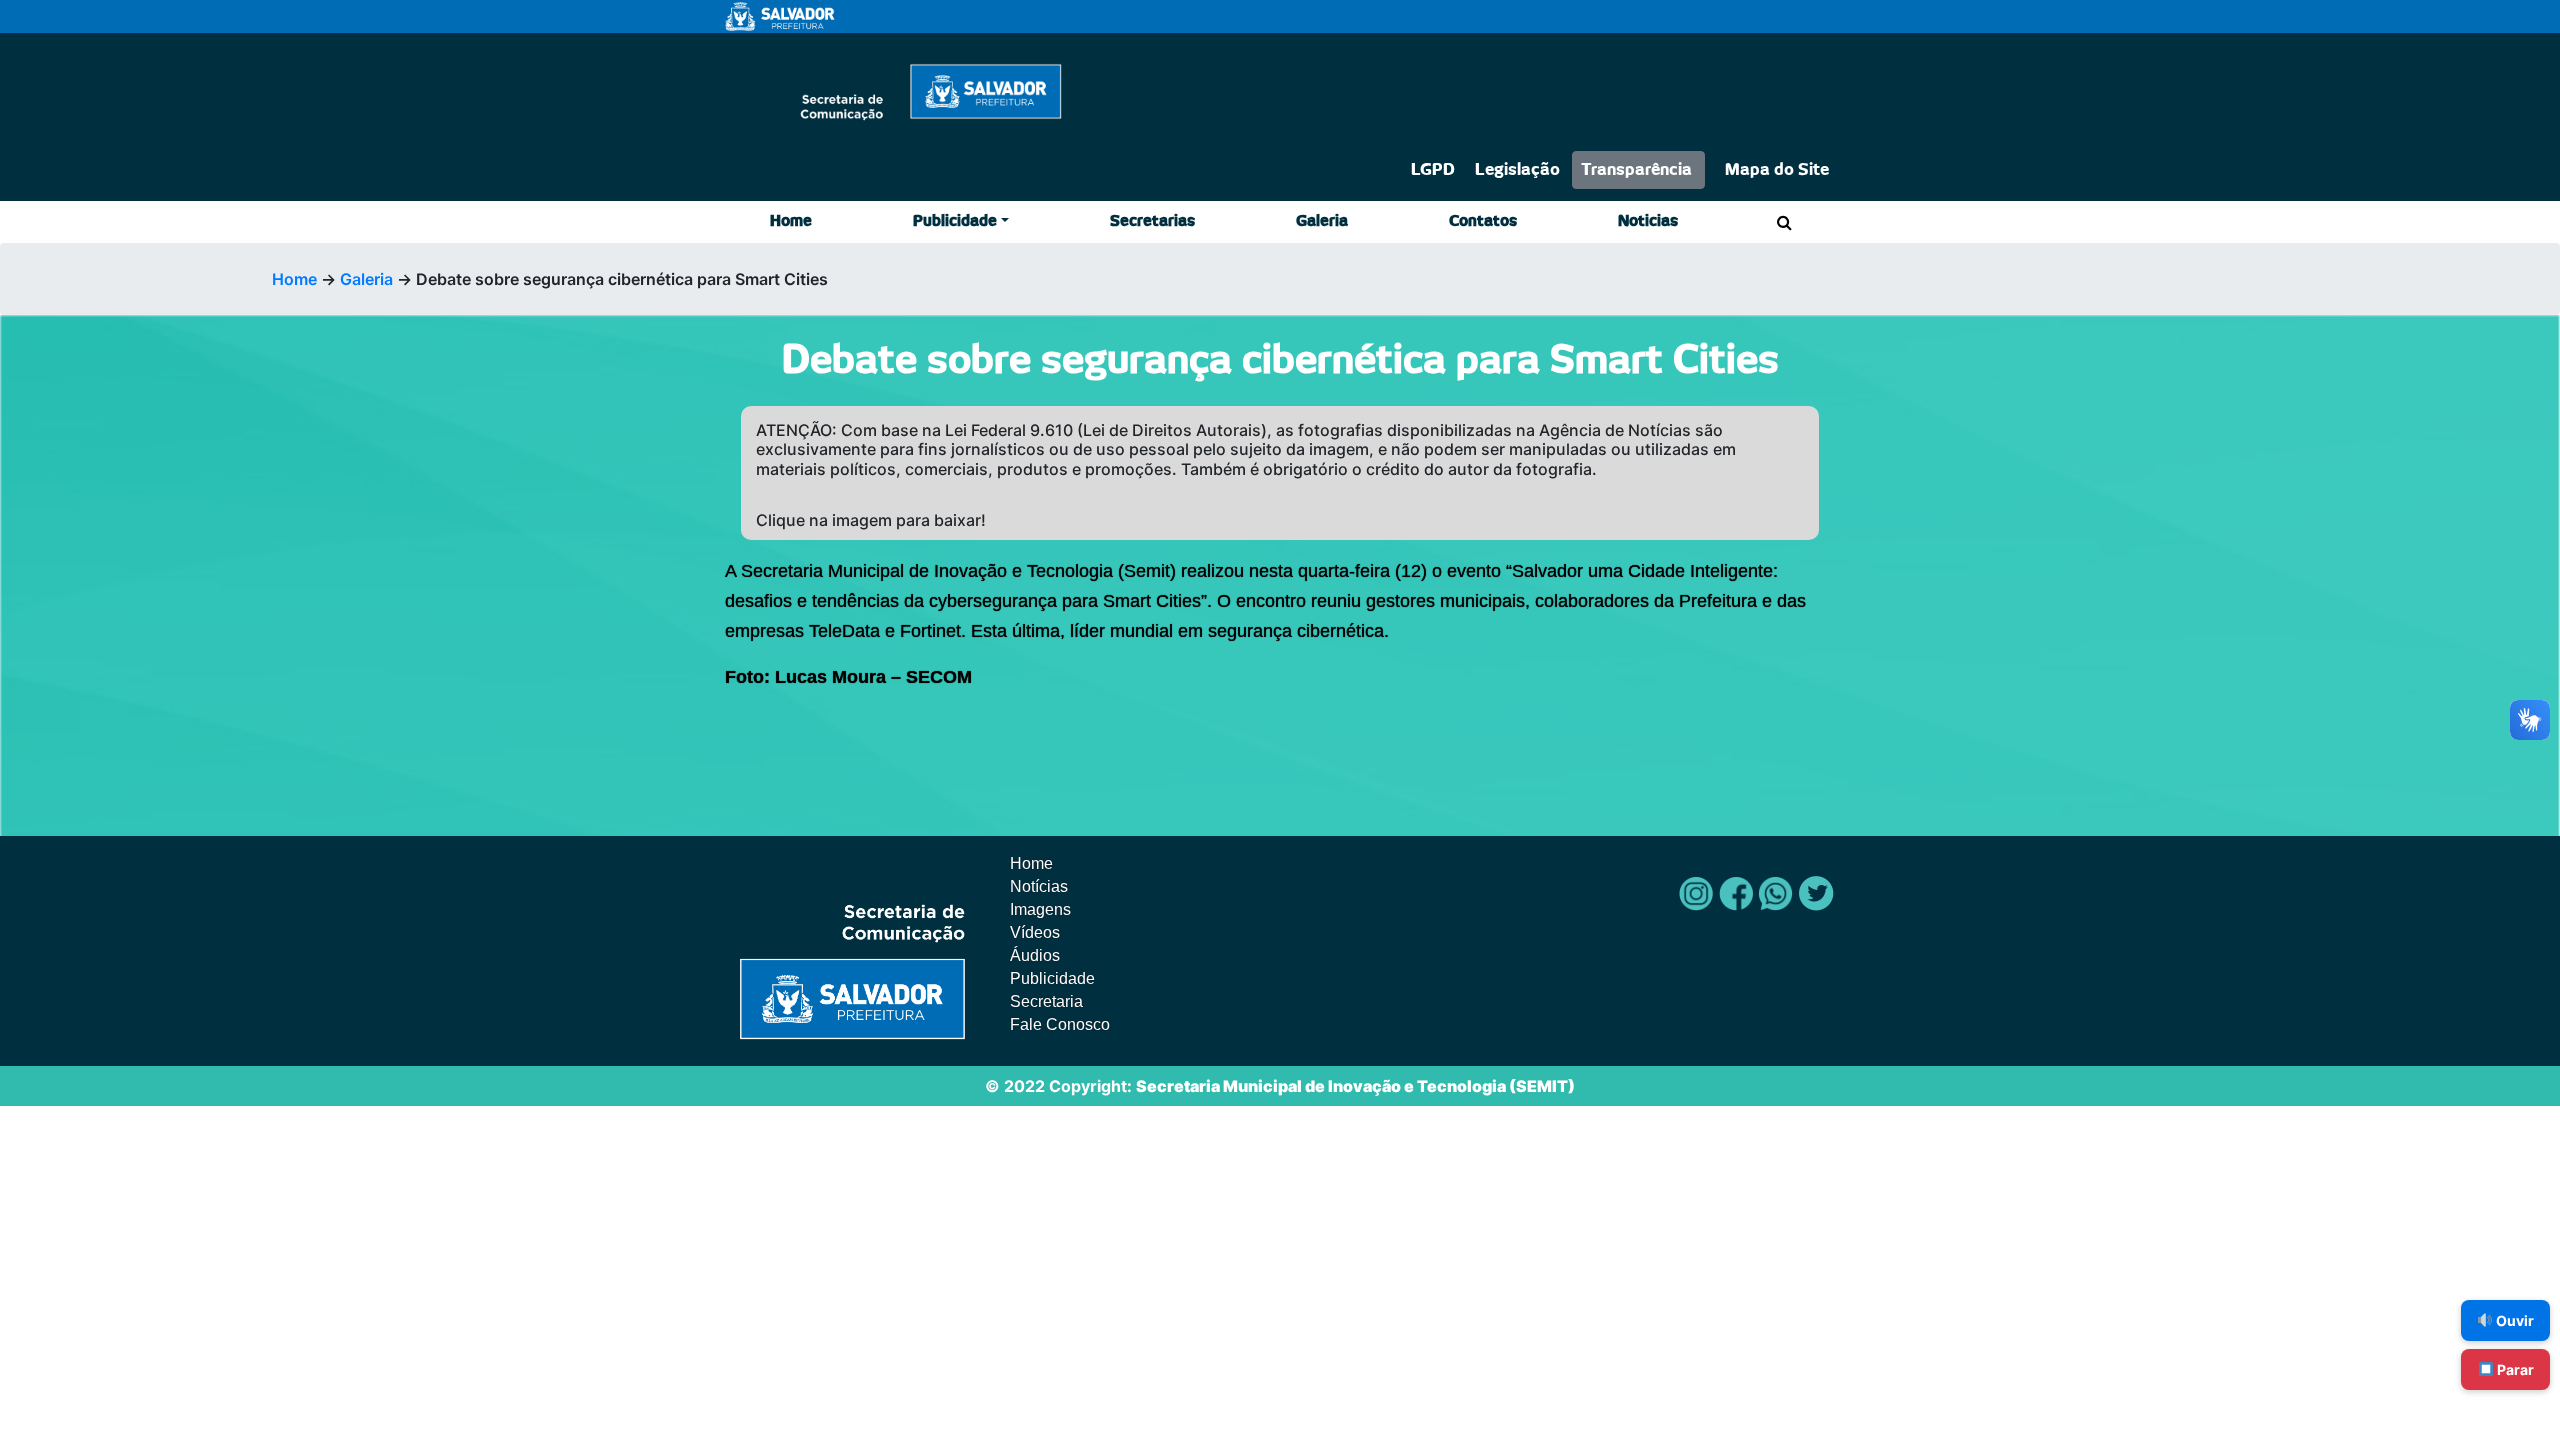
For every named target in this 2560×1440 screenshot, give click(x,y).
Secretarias (1152, 221)
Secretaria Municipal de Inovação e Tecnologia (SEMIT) (1355, 1086)
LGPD (1433, 170)
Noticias (1648, 221)
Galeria (1322, 221)
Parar (2514, 1369)
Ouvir (2513, 1320)
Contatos (1483, 221)
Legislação (1517, 170)
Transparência (1636, 170)
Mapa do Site (1777, 170)
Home (791, 221)
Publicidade (955, 221)
